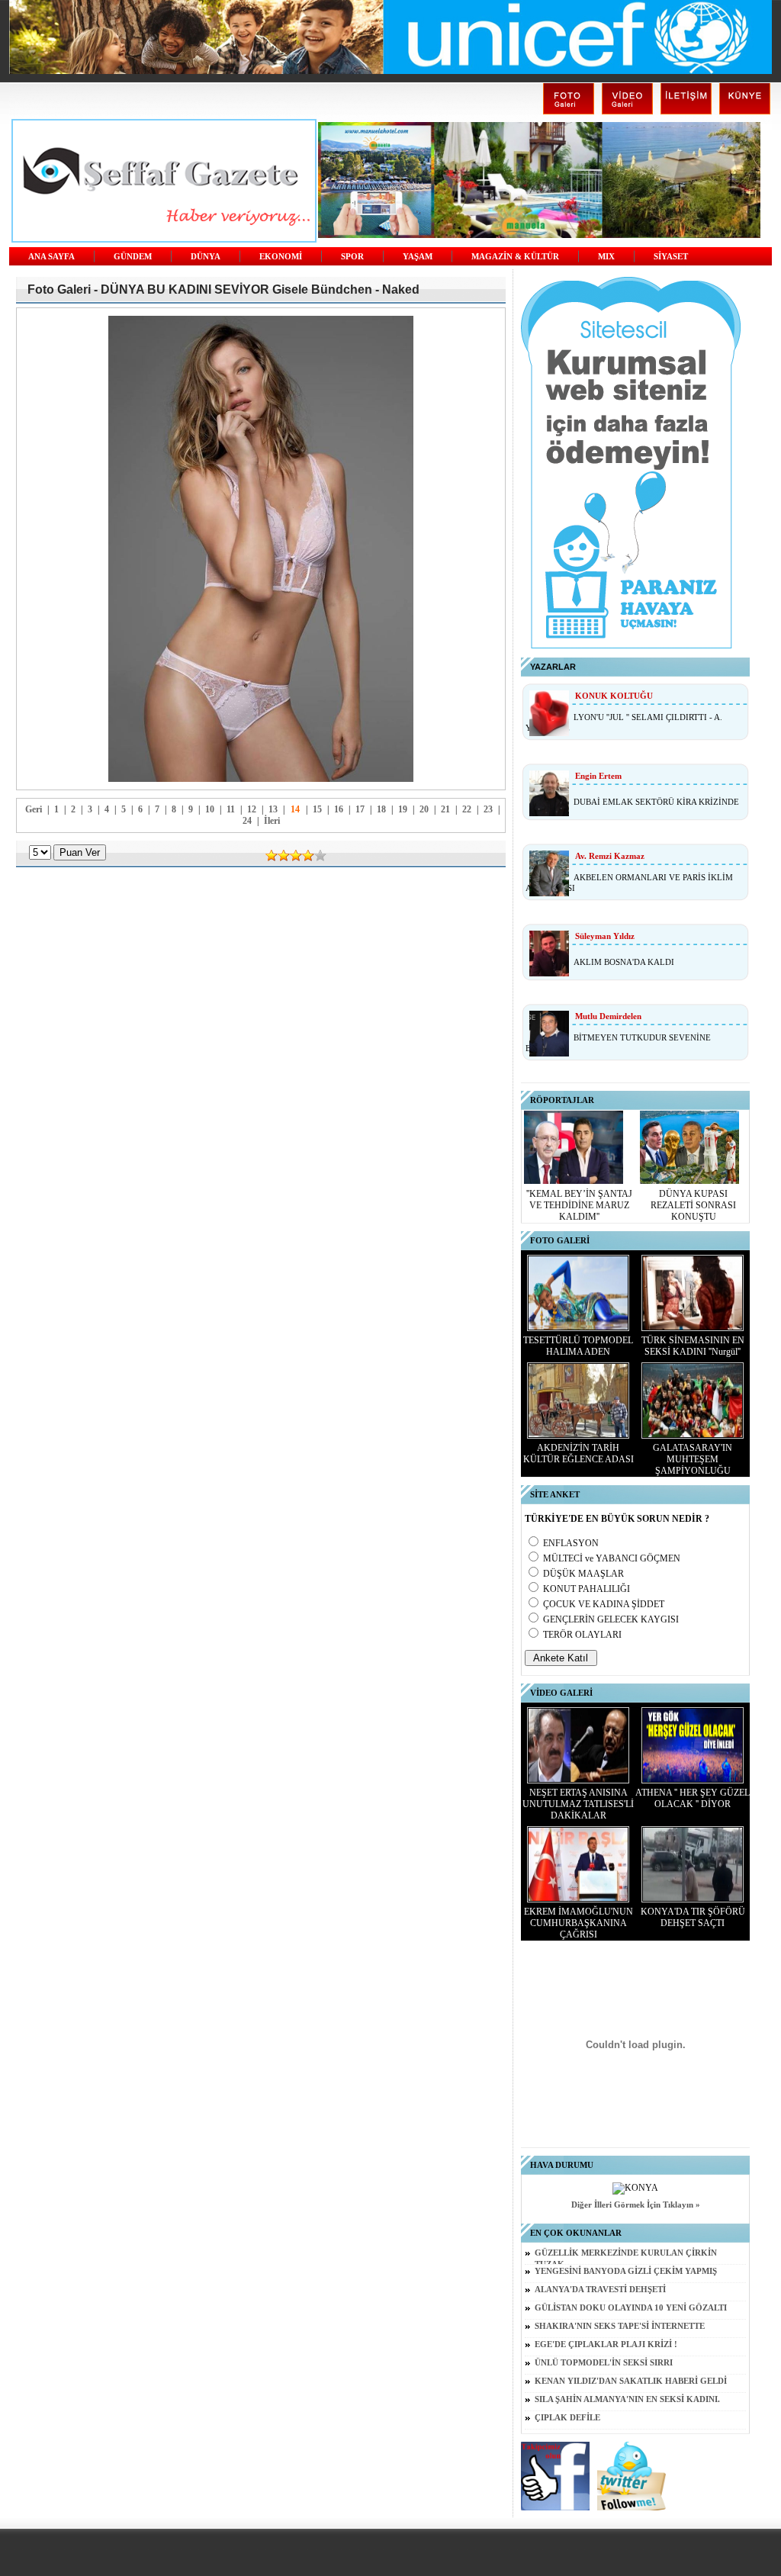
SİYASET (671, 257)
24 (247, 821)
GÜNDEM (133, 257)
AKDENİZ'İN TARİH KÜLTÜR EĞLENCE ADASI (579, 1454)
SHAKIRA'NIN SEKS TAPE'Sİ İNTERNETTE (620, 2326)
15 (317, 809)
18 (381, 809)
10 (210, 809)
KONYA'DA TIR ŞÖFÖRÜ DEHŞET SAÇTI (693, 1917)
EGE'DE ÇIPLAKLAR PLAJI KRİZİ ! (606, 2344)
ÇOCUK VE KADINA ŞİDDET (604, 1604)
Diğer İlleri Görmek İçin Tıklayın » (636, 2205)
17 (360, 809)
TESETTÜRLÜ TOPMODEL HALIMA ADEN (578, 1346)
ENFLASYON (571, 1543)
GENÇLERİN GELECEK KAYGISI (611, 1619)
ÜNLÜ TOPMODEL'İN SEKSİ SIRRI (604, 2363)
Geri (34, 809)
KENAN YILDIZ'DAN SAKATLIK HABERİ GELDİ (631, 2381)
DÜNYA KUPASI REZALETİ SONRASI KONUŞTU (693, 1205)
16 (339, 809)
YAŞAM (418, 257)
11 (231, 809)
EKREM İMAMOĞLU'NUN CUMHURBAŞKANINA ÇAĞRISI (579, 1923)
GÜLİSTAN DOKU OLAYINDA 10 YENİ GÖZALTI (631, 2308)
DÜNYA (206, 257)
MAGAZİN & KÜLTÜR (515, 257)
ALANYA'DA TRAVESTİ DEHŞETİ (600, 2290)
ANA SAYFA (51, 257)
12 (252, 809)
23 (488, 809)
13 (273, 809)
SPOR (352, 257)
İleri (272, 821)
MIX (606, 257)
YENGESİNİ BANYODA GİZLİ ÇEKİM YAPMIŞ (626, 2271)
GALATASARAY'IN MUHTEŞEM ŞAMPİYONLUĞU (693, 1459)
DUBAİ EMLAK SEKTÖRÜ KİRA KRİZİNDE (656, 802)
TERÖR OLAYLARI (582, 1635)
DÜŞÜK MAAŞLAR (583, 1574)
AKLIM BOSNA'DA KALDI (624, 962)
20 (424, 809)
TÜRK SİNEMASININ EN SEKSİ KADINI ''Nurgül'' (693, 1346)
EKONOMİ (281, 257)
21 (445, 809)
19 (403, 809)
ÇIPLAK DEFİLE (567, 2418)
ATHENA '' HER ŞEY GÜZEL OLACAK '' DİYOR (693, 1798)
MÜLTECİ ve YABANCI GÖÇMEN (612, 1558)
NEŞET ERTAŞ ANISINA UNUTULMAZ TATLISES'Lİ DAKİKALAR (578, 1804)
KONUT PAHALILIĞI (587, 1589)
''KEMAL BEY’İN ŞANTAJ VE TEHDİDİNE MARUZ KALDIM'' (579, 1205)
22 (467, 809)
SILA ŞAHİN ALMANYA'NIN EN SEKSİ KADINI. (627, 2399)
